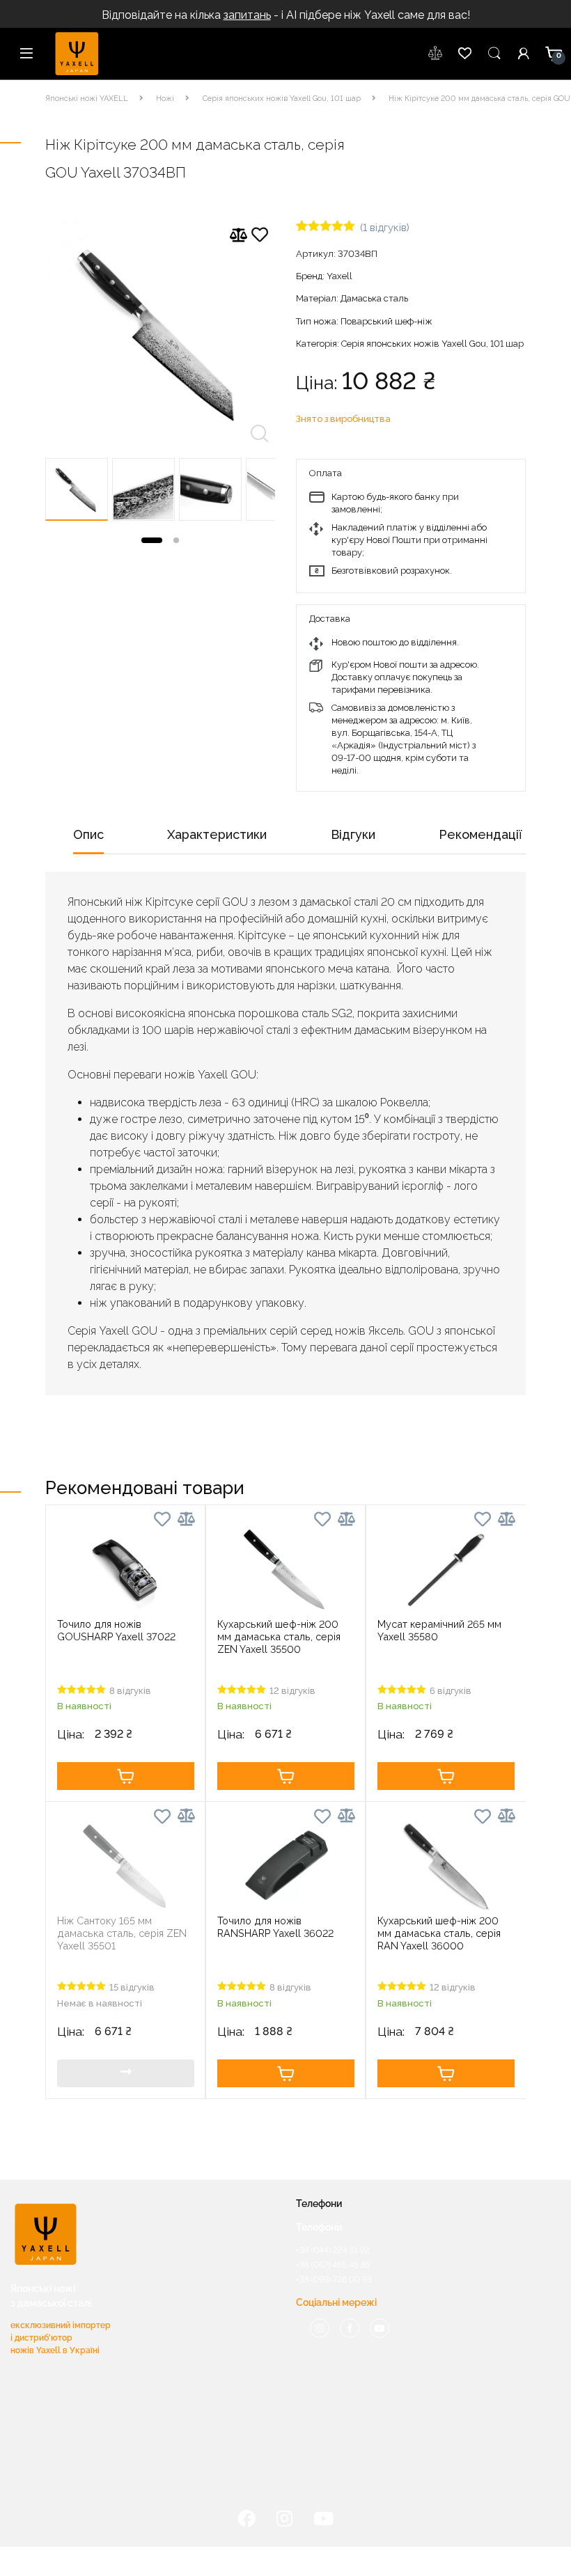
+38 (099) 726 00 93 (334, 2279)
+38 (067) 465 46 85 (333, 2265)
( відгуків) (385, 227)
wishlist (436, 54)
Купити (126, 1776)
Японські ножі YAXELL (87, 99)
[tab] (88, 839)
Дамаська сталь (374, 298)
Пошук (494, 54)
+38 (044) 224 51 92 (333, 2250)
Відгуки (353, 834)
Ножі (165, 99)
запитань (247, 15)
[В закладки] (260, 237)
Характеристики (217, 834)
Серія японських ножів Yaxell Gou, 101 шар (282, 99)
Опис (88, 834)
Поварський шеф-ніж (386, 321)
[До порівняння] (238, 235)
